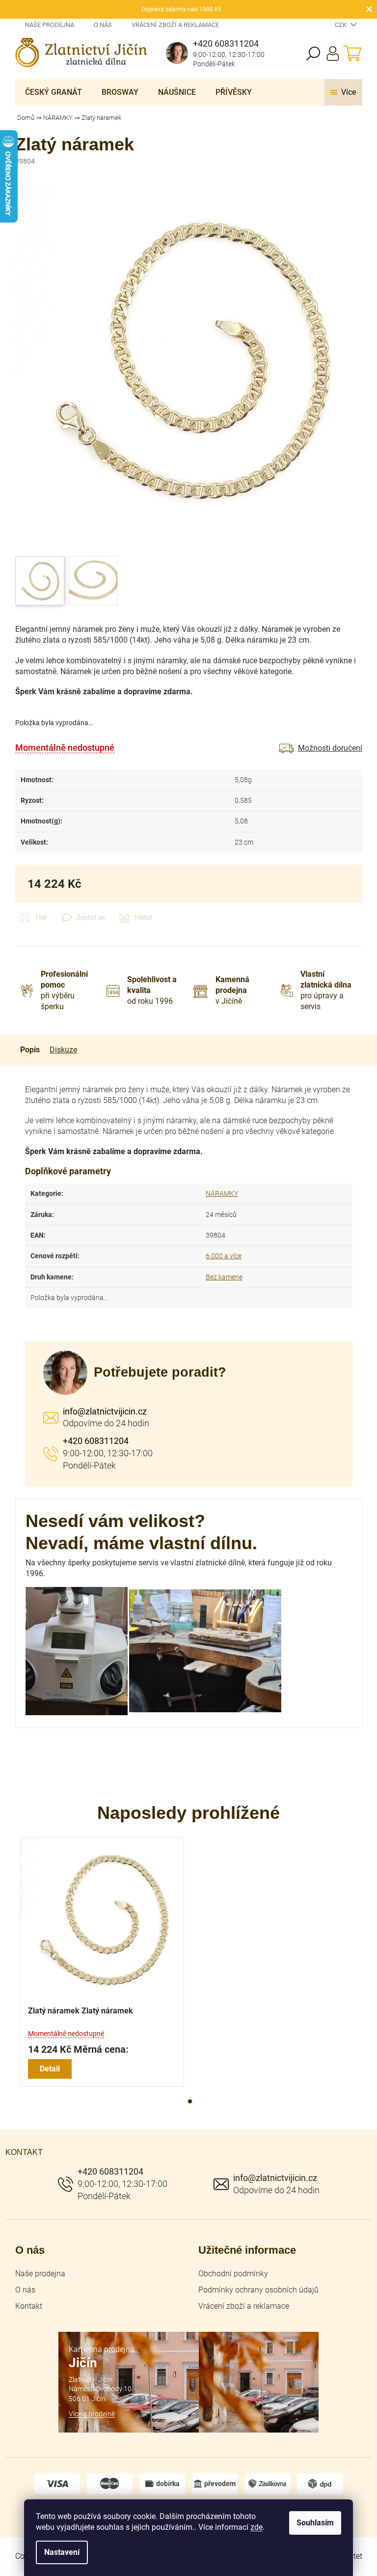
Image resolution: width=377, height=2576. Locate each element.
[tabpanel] (102, 1962)
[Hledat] (313, 54)
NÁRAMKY (222, 1193)
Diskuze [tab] (63, 1050)
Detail (50, 2069)
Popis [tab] (30, 1050)
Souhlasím (315, 2523)
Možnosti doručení (330, 748)
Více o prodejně (92, 2414)
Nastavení (62, 2552)
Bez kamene (224, 1277)
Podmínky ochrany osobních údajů (258, 2290)
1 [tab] (190, 2101)
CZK (341, 25)
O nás (103, 25)
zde (256, 2527)
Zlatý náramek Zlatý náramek (81, 2011)
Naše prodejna (50, 25)
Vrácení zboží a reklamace (175, 25)
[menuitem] (54, 92)
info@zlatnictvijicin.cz (105, 1411)
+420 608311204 (96, 1441)
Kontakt (29, 2306)
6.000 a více (224, 1256)
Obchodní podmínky (233, 2274)
